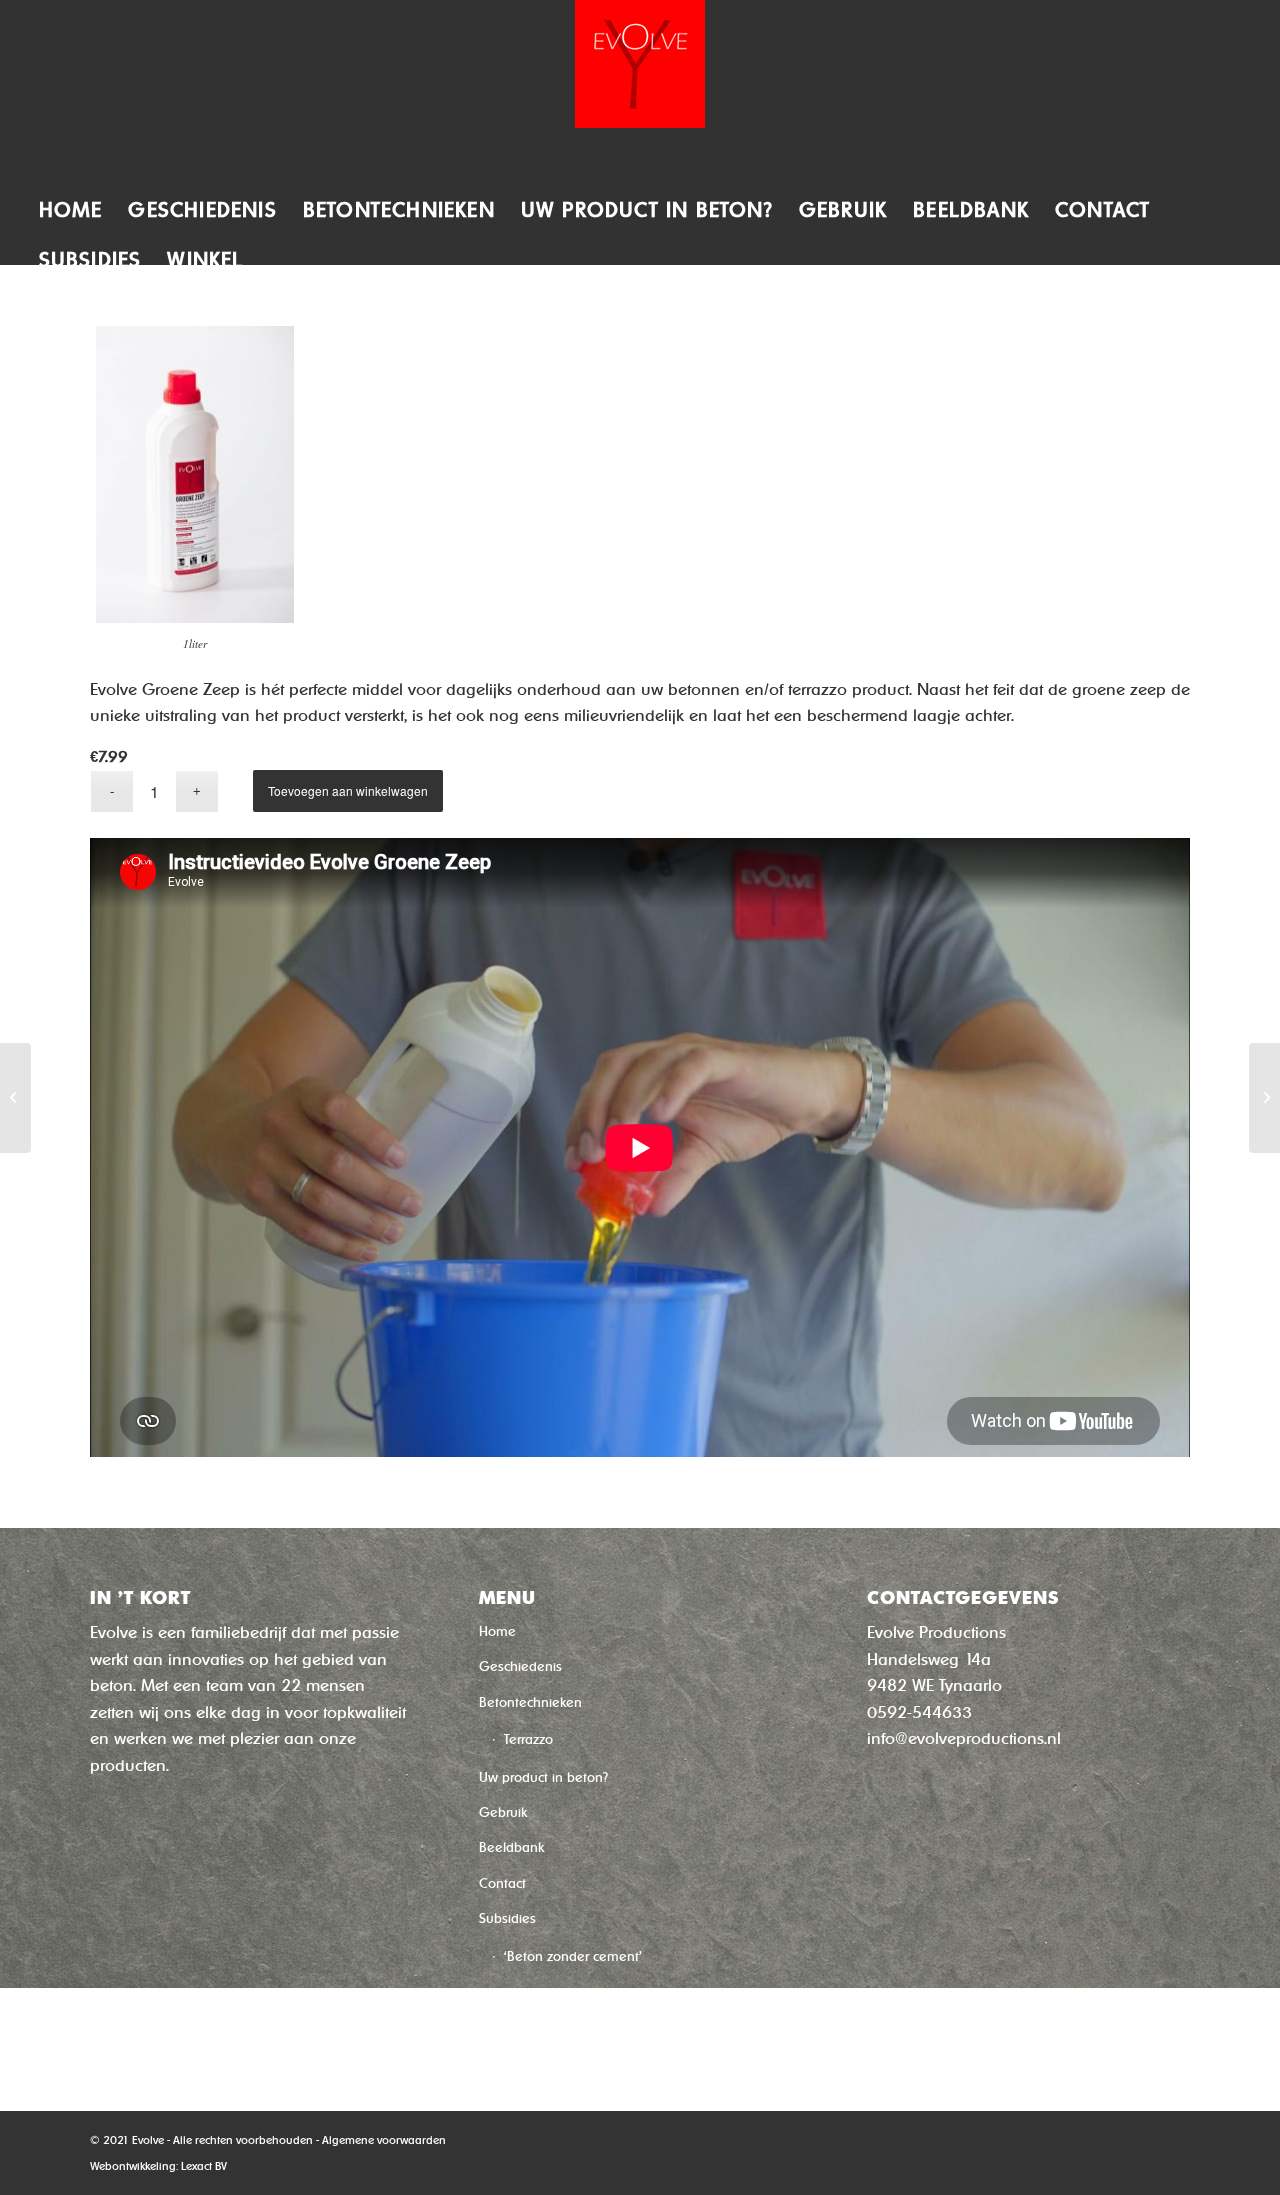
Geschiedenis (520, 1666)
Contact (502, 1883)
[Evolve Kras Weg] (1264, 1098)
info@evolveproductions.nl (964, 1738)
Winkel (498, 2032)
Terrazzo (528, 1739)
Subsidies (507, 1918)
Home (497, 1631)
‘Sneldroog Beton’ (558, 1995)
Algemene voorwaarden (384, 2140)
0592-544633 (919, 1712)
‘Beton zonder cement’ (573, 1956)
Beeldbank (511, 1847)
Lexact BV (204, 2166)
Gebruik (503, 1812)
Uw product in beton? (543, 1777)
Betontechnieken (530, 1702)
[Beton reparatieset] (15, 1098)
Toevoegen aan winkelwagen (348, 790)
